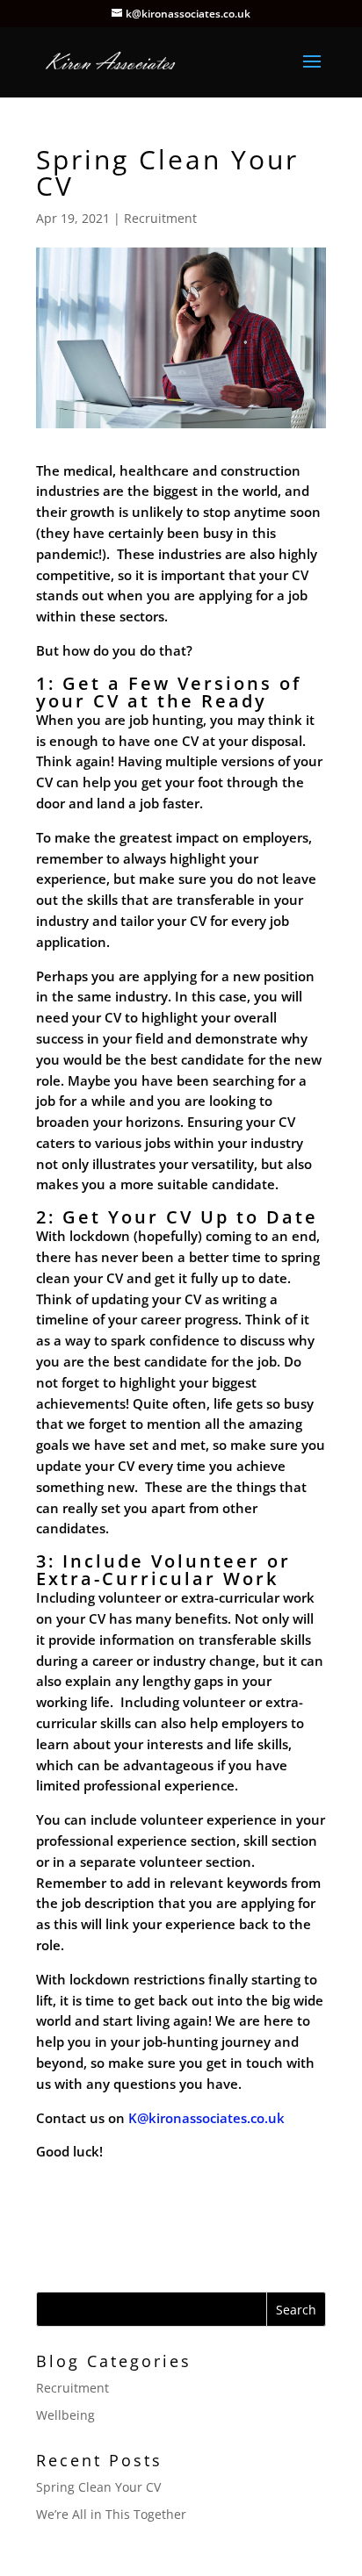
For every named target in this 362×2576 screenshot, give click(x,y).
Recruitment (160, 218)
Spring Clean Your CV (98, 2487)
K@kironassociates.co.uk (208, 2118)
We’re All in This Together (111, 2514)
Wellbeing (65, 2415)
